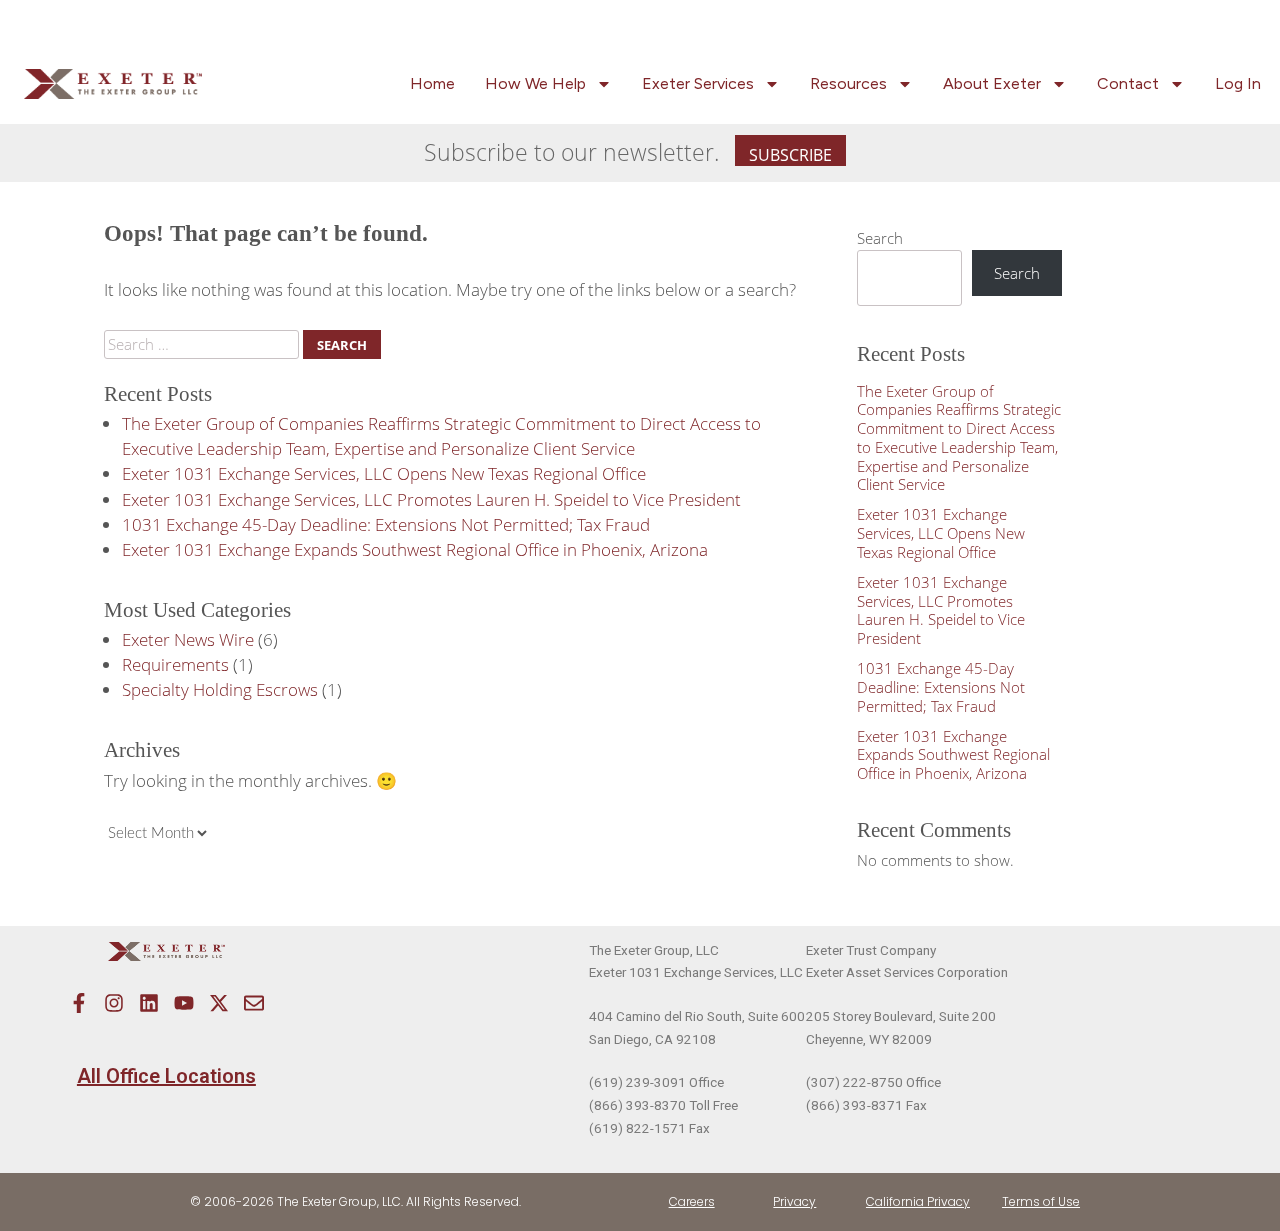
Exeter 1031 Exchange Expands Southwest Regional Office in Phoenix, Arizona (415, 549)
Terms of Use (1041, 1201)
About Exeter (992, 83)
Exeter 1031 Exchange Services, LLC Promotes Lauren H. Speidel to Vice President (431, 499)
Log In (1238, 83)
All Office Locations (166, 1076)
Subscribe (790, 155)
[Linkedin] (149, 1003)
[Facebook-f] (79, 1003)
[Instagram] (114, 1003)
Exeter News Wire (188, 639)
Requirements (175, 664)
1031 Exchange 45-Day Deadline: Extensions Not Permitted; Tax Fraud (386, 524)
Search (880, 238)
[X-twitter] (219, 1003)
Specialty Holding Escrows (220, 689)
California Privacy (918, 1201)
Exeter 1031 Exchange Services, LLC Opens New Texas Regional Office (384, 473)
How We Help (535, 83)
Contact (1128, 83)
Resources (848, 83)
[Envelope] (254, 1003)
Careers (692, 1201)
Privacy (794, 1201)
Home (432, 83)
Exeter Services (698, 83)
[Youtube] (184, 1003)
